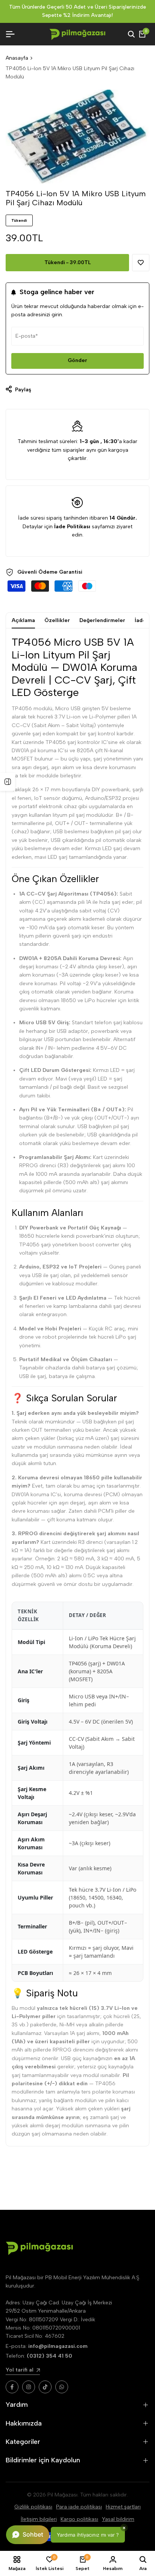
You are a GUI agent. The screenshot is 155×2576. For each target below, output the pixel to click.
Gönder (77, 360)
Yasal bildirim (118, 2519)
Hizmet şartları (123, 2507)
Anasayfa (17, 58)
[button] (141, 263)
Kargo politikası (79, 2519)
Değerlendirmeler (102, 620)
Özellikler (57, 620)
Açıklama (23, 620)
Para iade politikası (79, 2507)
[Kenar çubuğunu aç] (8, 782)
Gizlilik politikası (33, 2507)
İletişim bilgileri (39, 2519)
